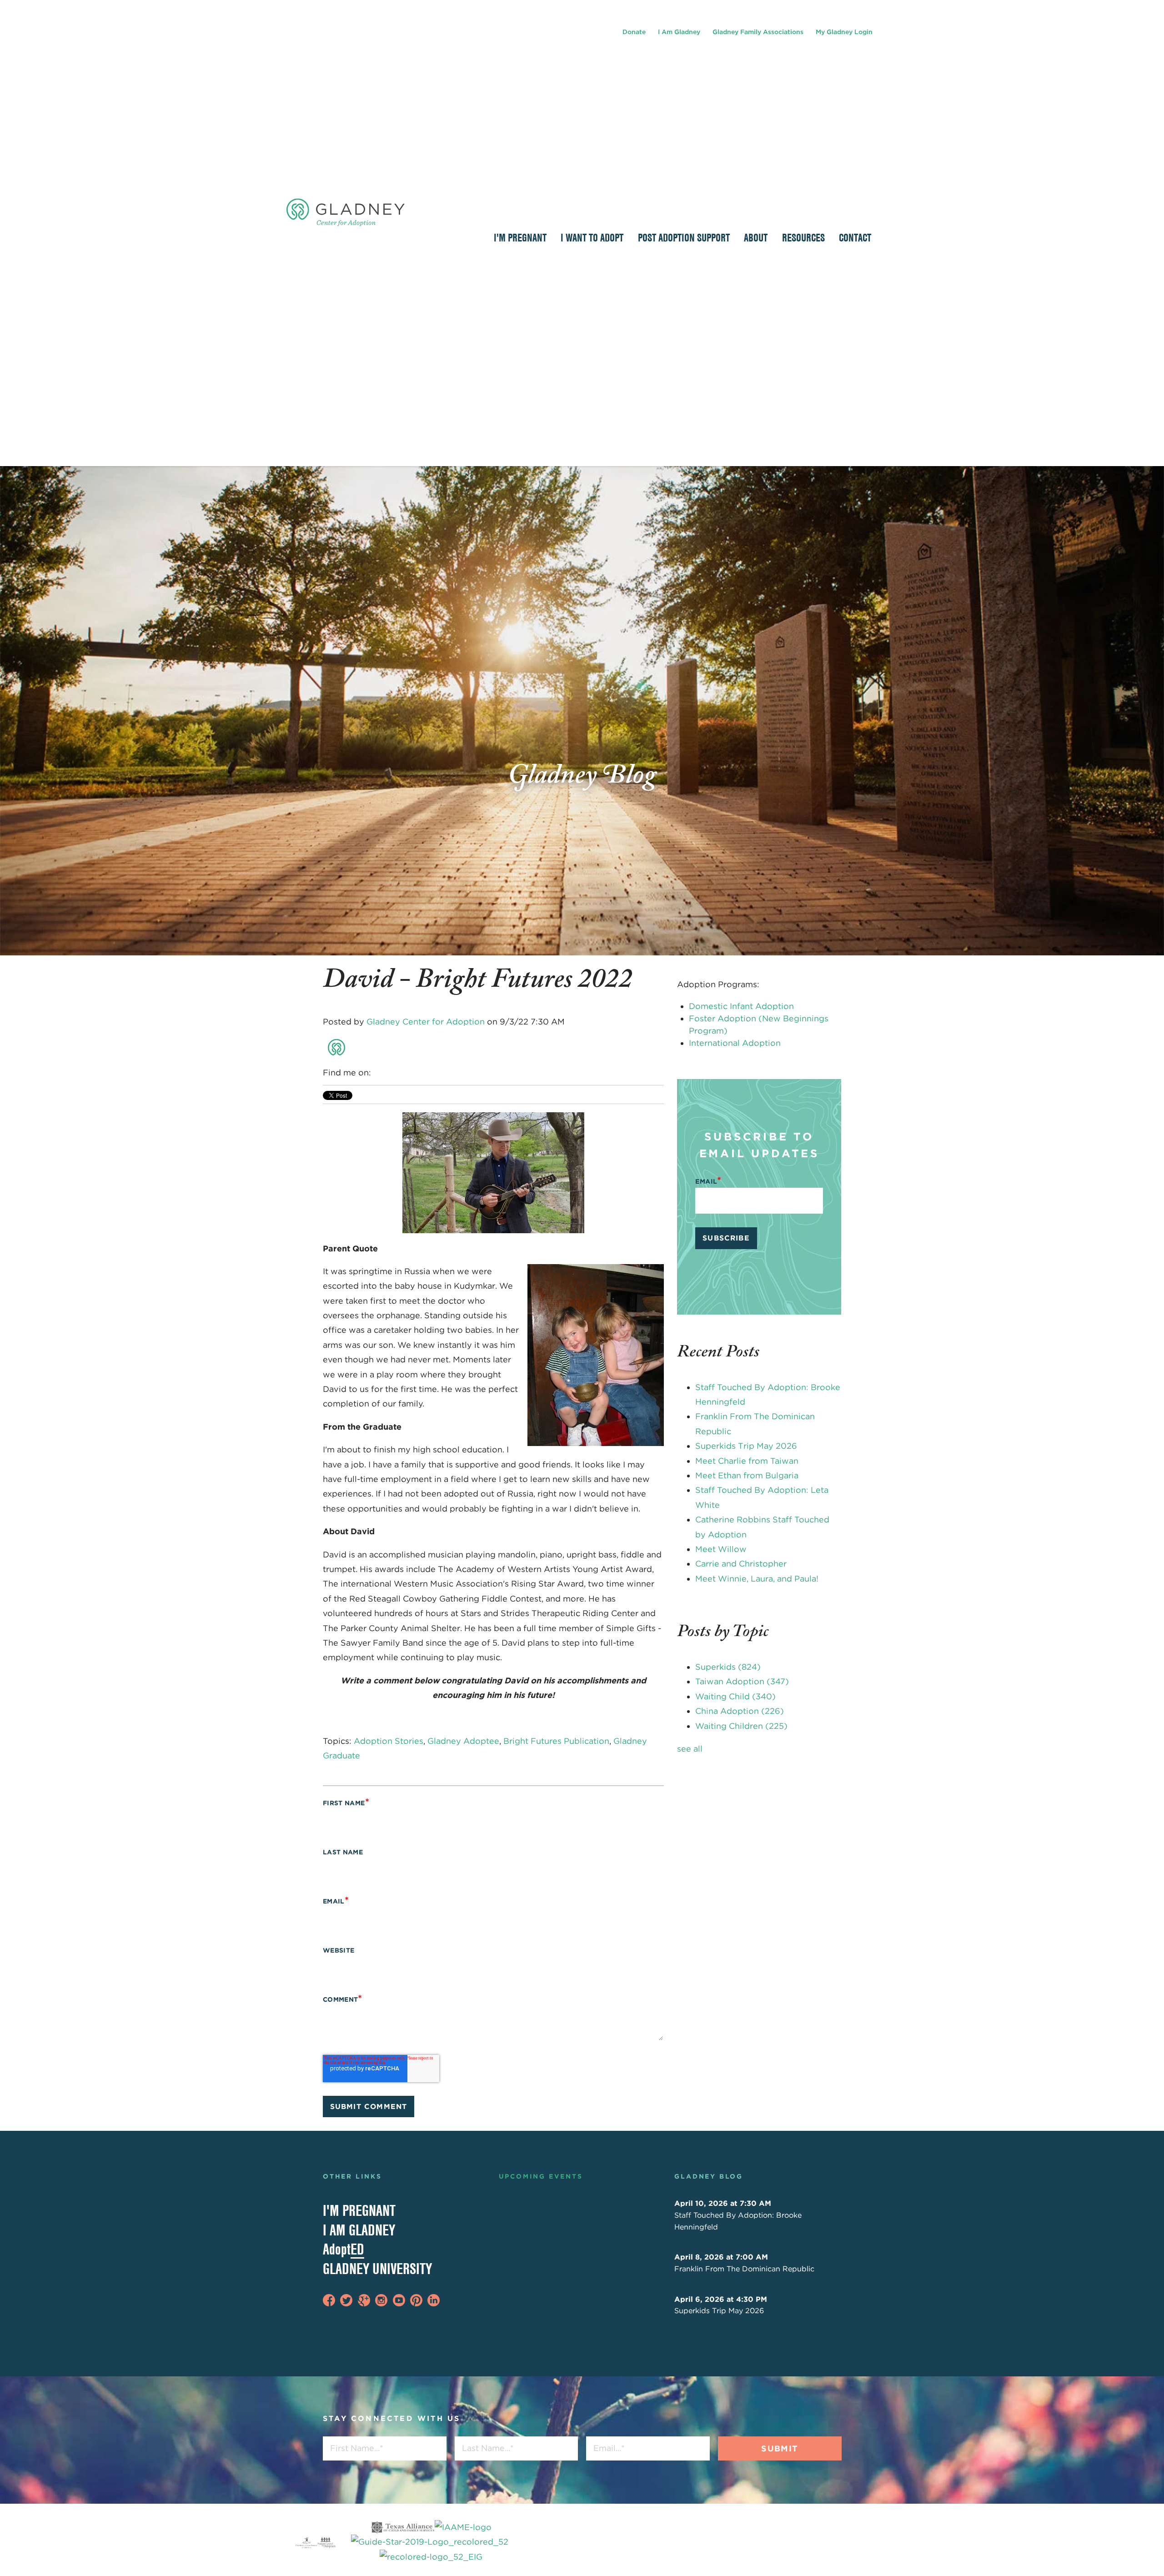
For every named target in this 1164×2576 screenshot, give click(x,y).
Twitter (405, 1073)
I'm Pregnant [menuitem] (520, 237)
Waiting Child (735, 1696)
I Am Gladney (679, 32)
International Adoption (735, 1043)
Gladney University (377, 2269)
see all (690, 1749)
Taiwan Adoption (742, 1681)
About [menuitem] (756, 237)
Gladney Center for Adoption (426, 1022)
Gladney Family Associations (758, 32)
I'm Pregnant (359, 2210)
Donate (634, 32)
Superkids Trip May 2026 (746, 1446)
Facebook (379, 1073)
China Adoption (740, 1711)
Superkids (728, 1667)
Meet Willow (721, 1549)
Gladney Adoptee (463, 1741)
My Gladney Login (844, 32)
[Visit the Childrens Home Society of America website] (306, 2542)
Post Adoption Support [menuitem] (684, 237)
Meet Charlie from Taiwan (747, 1461)
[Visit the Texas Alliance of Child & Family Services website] (431, 2542)
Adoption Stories (389, 1741)
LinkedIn (392, 1073)
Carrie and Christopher (741, 1564)
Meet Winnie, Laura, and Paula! (757, 1579)
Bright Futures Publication (556, 1741)
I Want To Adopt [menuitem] (592, 237)
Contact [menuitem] (855, 237)
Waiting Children (741, 1726)
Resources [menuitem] (803, 237)
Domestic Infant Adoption (741, 1006)
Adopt (344, 2249)
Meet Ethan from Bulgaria (747, 1475)
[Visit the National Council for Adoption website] (326, 2542)
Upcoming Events (541, 2176)
